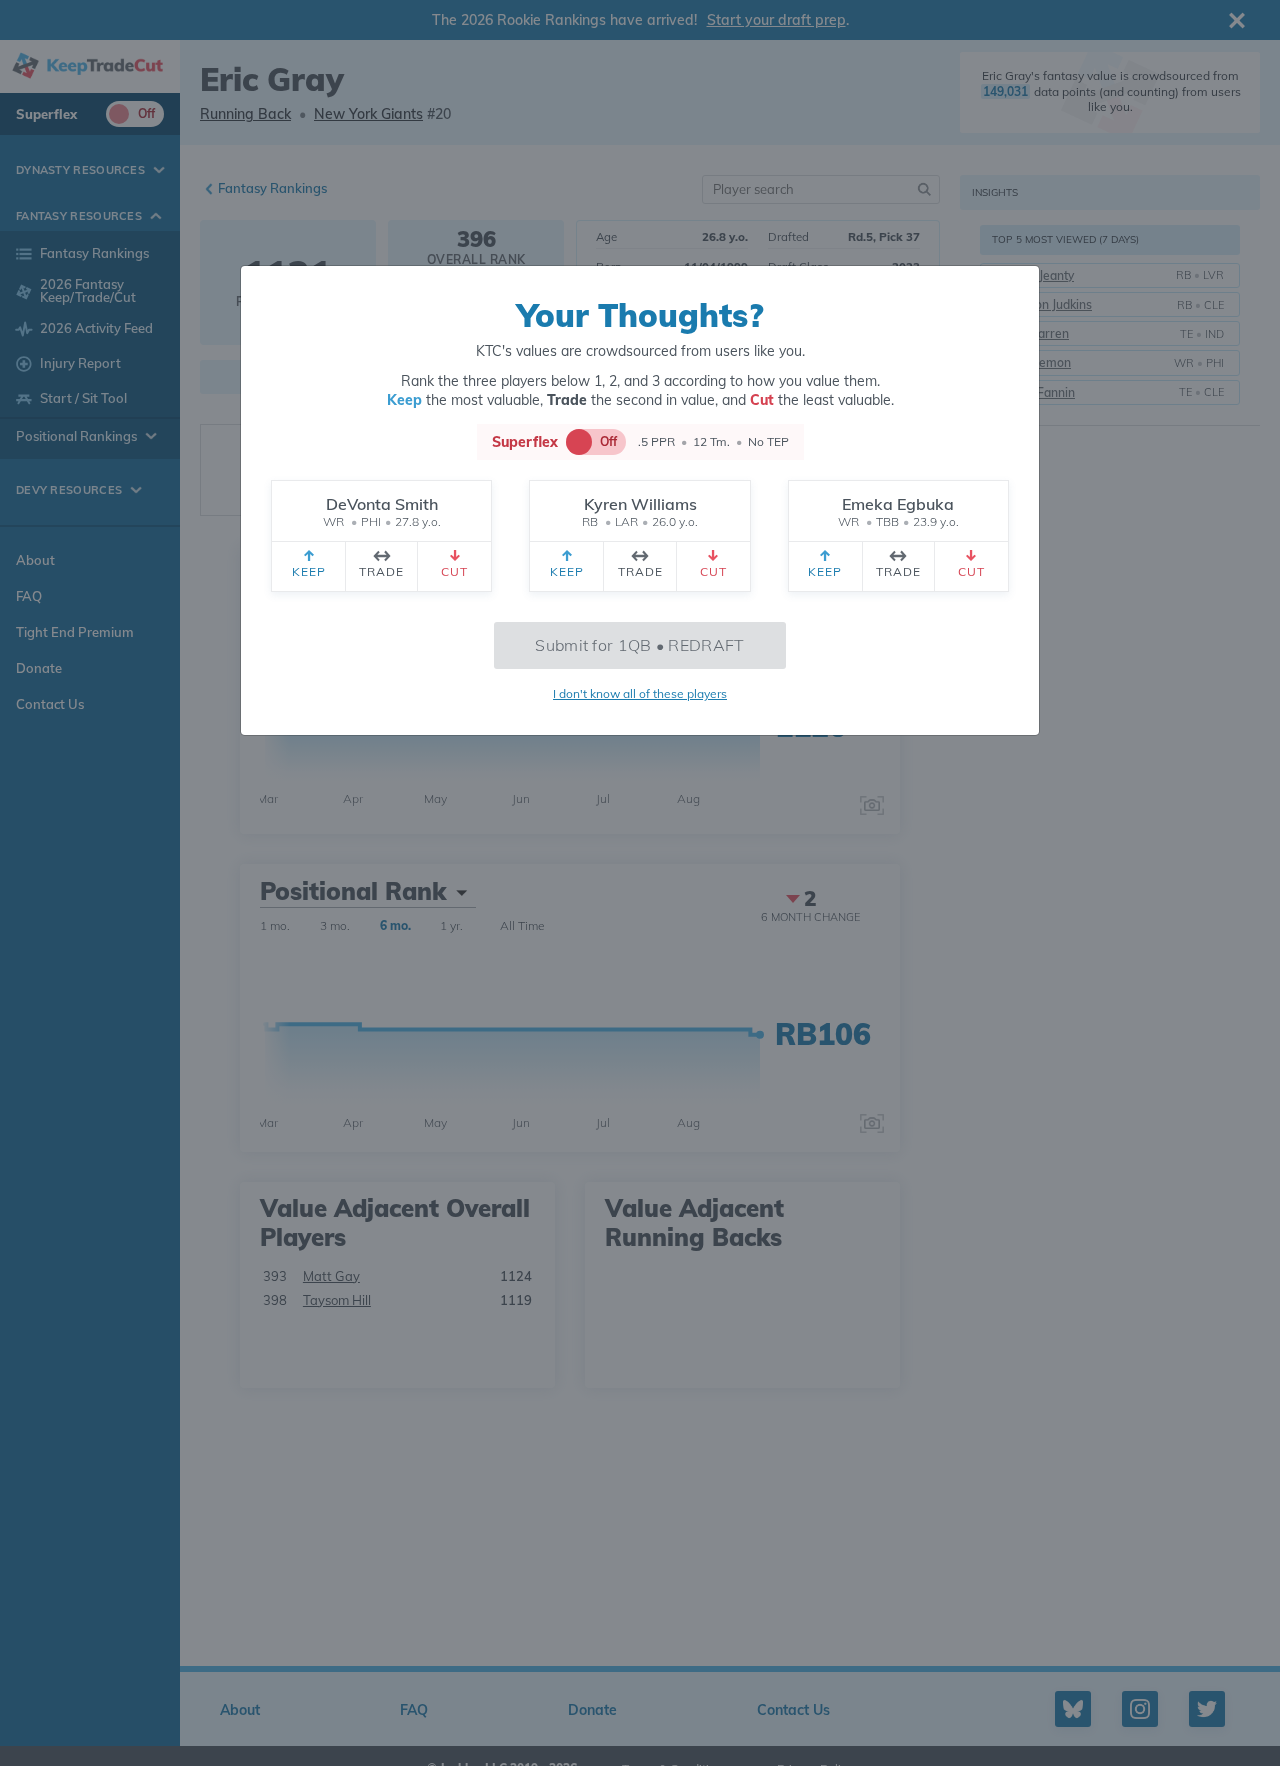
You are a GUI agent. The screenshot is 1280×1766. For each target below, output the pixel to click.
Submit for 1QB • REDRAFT (639, 645)
